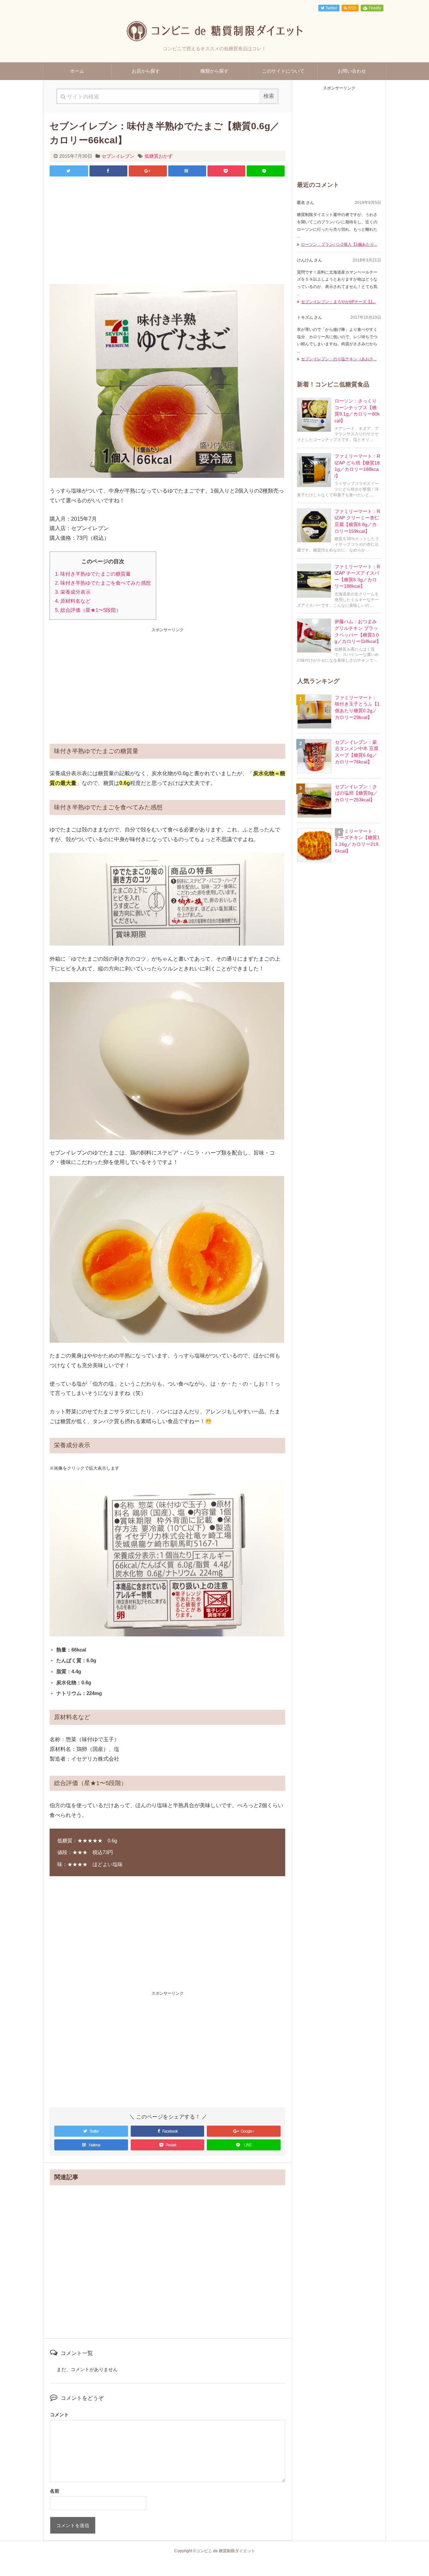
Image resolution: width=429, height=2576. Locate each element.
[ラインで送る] (266, 171)
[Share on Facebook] (108, 171)
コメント (59, 2415)
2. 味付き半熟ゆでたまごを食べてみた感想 (103, 583)
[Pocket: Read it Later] (226, 171)
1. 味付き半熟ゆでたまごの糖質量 (93, 574)
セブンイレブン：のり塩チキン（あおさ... (339, 359)
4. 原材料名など (73, 601)
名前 (55, 2491)
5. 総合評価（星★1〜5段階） (88, 610)
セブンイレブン (118, 156)
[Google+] (148, 171)
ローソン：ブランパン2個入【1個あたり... (339, 244)
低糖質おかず (159, 156)
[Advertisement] (167, 230)
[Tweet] (69, 171)
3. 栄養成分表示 (73, 592)
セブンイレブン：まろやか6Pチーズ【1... (338, 302)
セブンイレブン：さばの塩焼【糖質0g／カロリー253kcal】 (356, 793)
